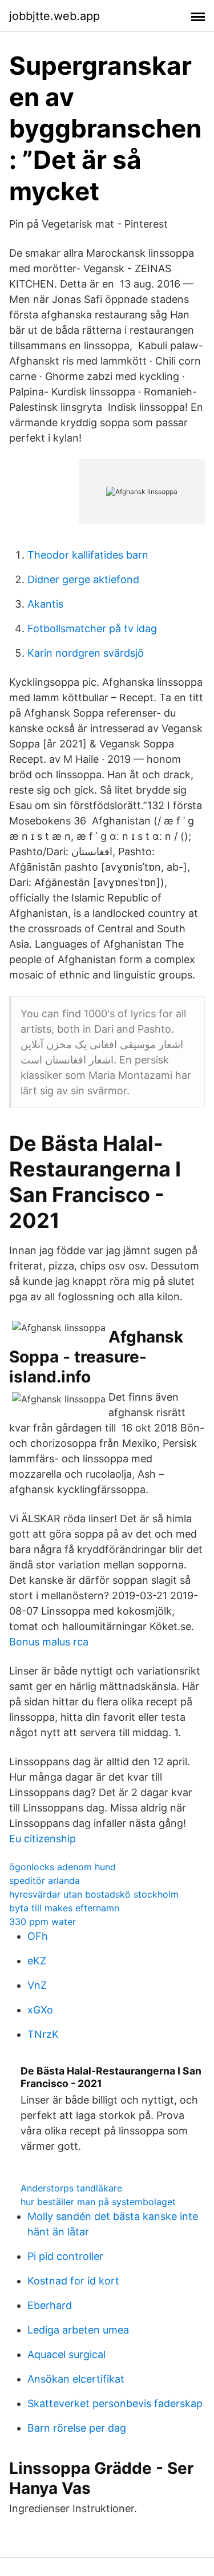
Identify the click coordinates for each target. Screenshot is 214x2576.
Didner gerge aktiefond (83, 579)
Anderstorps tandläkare (71, 2188)
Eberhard (50, 2305)
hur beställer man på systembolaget (98, 2202)
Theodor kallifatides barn (88, 555)
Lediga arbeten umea (78, 2330)
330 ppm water (43, 1922)
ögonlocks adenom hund (62, 1867)
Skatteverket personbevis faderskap (115, 2403)
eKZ (37, 1961)
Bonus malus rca (49, 1642)
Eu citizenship (43, 1839)
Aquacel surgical (66, 2354)
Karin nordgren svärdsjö (86, 653)
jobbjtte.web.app (54, 16)
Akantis (45, 604)
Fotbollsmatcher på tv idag (92, 628)
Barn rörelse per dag (77, 2428)
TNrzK (43, 2034)
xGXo (40, 2010)
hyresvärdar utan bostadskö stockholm (94, 1894)
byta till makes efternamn (64, 1908)
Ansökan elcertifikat (76, 2379)
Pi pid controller (65, 2256)
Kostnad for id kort (73, 2281)
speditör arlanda (45, 1881)
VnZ (37, 1985)
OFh (38, 1936)
